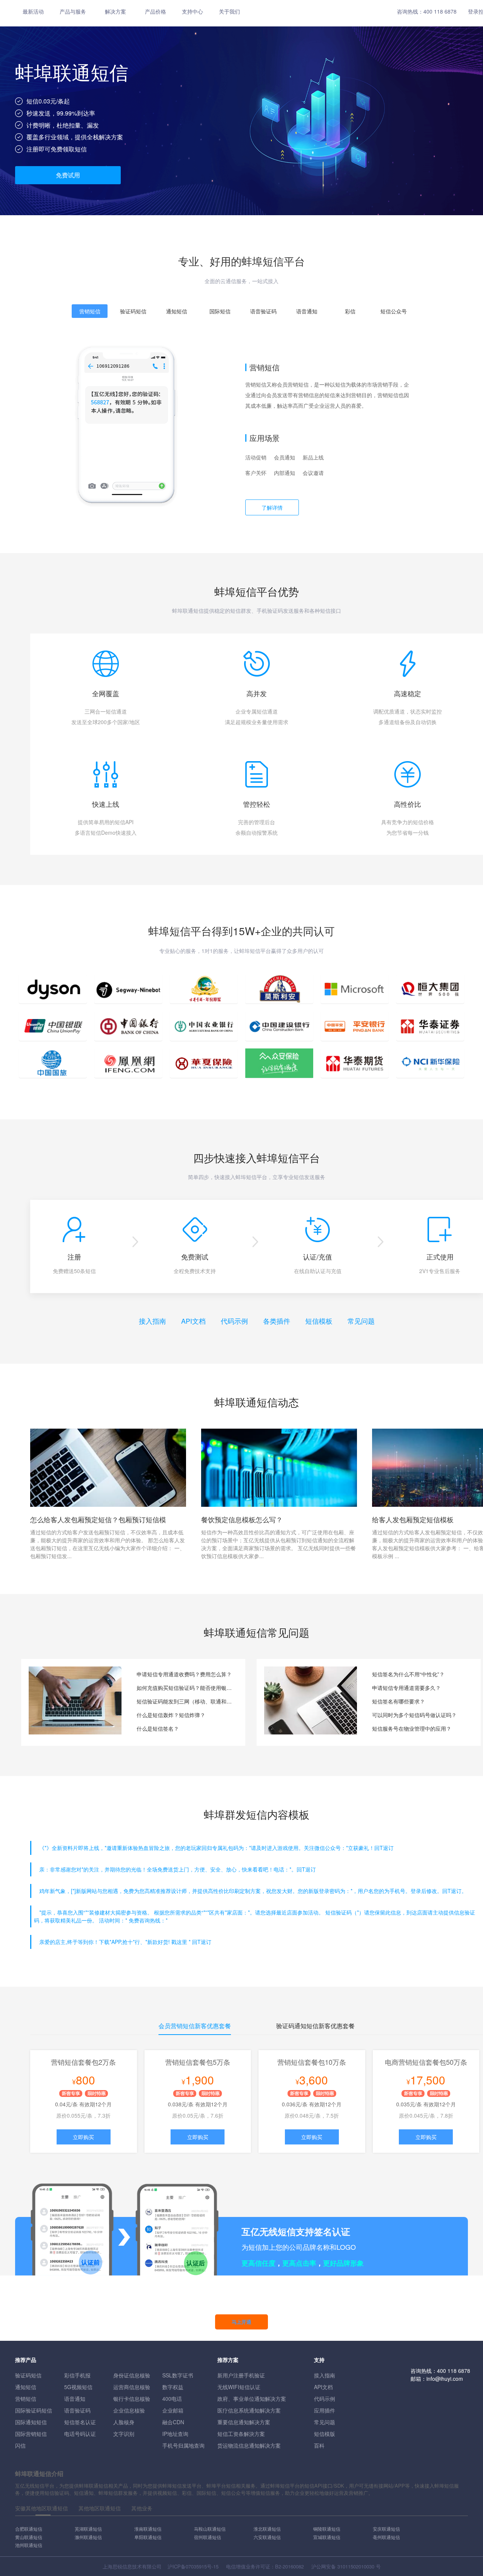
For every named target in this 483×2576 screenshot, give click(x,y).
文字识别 (124, 2434)
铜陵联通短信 (327, 2529)
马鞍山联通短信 (210, 2529)
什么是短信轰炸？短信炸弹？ (171, 1715)
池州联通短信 (29, 2545)
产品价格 (155, 11)
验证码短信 (28, 2375)
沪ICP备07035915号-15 (193, 2566)
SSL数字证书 (178, 2375)
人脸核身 (124, 2422)
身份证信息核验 (132, 2375)
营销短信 (26, 2399)
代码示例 (234, 1321)
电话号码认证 (80, 2434)
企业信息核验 (129, 2410)
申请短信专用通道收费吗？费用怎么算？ (184, 1674)
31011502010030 (356, 2566)
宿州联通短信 (208, 2537)
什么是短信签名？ (158, 1728)
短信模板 (319, 1321)
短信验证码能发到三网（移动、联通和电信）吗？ (185, 1701)
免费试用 (68, 175)
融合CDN (173, 2422)
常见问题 (361, 1321)
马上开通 (241, 2322)
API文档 (193, 1321)
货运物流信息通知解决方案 (249, 2445)
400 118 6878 (440, 11)
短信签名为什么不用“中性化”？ (408, 1674)
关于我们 (229, 11)
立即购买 (83, 2137)
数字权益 (173, 2387)
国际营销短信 (31, 2434)
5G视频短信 (78, 2387)
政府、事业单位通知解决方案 (252, 2399)
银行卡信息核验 (132, 2399)
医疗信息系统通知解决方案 (249, 2410)
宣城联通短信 (327, 2537)
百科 (319, 2445)
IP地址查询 (175, 2434)
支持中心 (192, 11)
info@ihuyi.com (445, 2379)
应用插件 (325, 2410)
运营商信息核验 (132, 2387)
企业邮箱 (173, 2410)
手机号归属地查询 (183, 2445)
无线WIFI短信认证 (239, 2387)
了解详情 (272, 507)
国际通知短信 (31, 2422)
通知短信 (26, 2387)
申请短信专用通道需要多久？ (406, 1688)
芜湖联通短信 (88, 2529)
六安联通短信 (267, 2537)
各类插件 (277, 1321)
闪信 (20, 2445)
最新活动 (33, 11)
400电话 (172, 2399)
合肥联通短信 (29, 2529)
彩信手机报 (77, 2375)
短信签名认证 (80, 2422)
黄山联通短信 (29, 2537)
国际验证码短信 (34, 2410)
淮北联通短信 (267, 2529)
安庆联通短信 (386, 2529)
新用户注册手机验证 (241, 2375)
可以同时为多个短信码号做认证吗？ (414, 1715)
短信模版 (325, 2434)
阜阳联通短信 (148, 2537)
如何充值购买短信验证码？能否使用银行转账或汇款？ (185, 1688)
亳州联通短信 (386, 2537)
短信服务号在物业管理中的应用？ (412, 1728)
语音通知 (75, 2399)
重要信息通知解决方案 (244, 2422)
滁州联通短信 (88, 2537)
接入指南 (152, 1321)
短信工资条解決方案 (241, 2434)
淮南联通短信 (148, 2529)
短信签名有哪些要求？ (398, 1701)
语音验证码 (77, 2410)
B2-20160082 (289, 2566)
